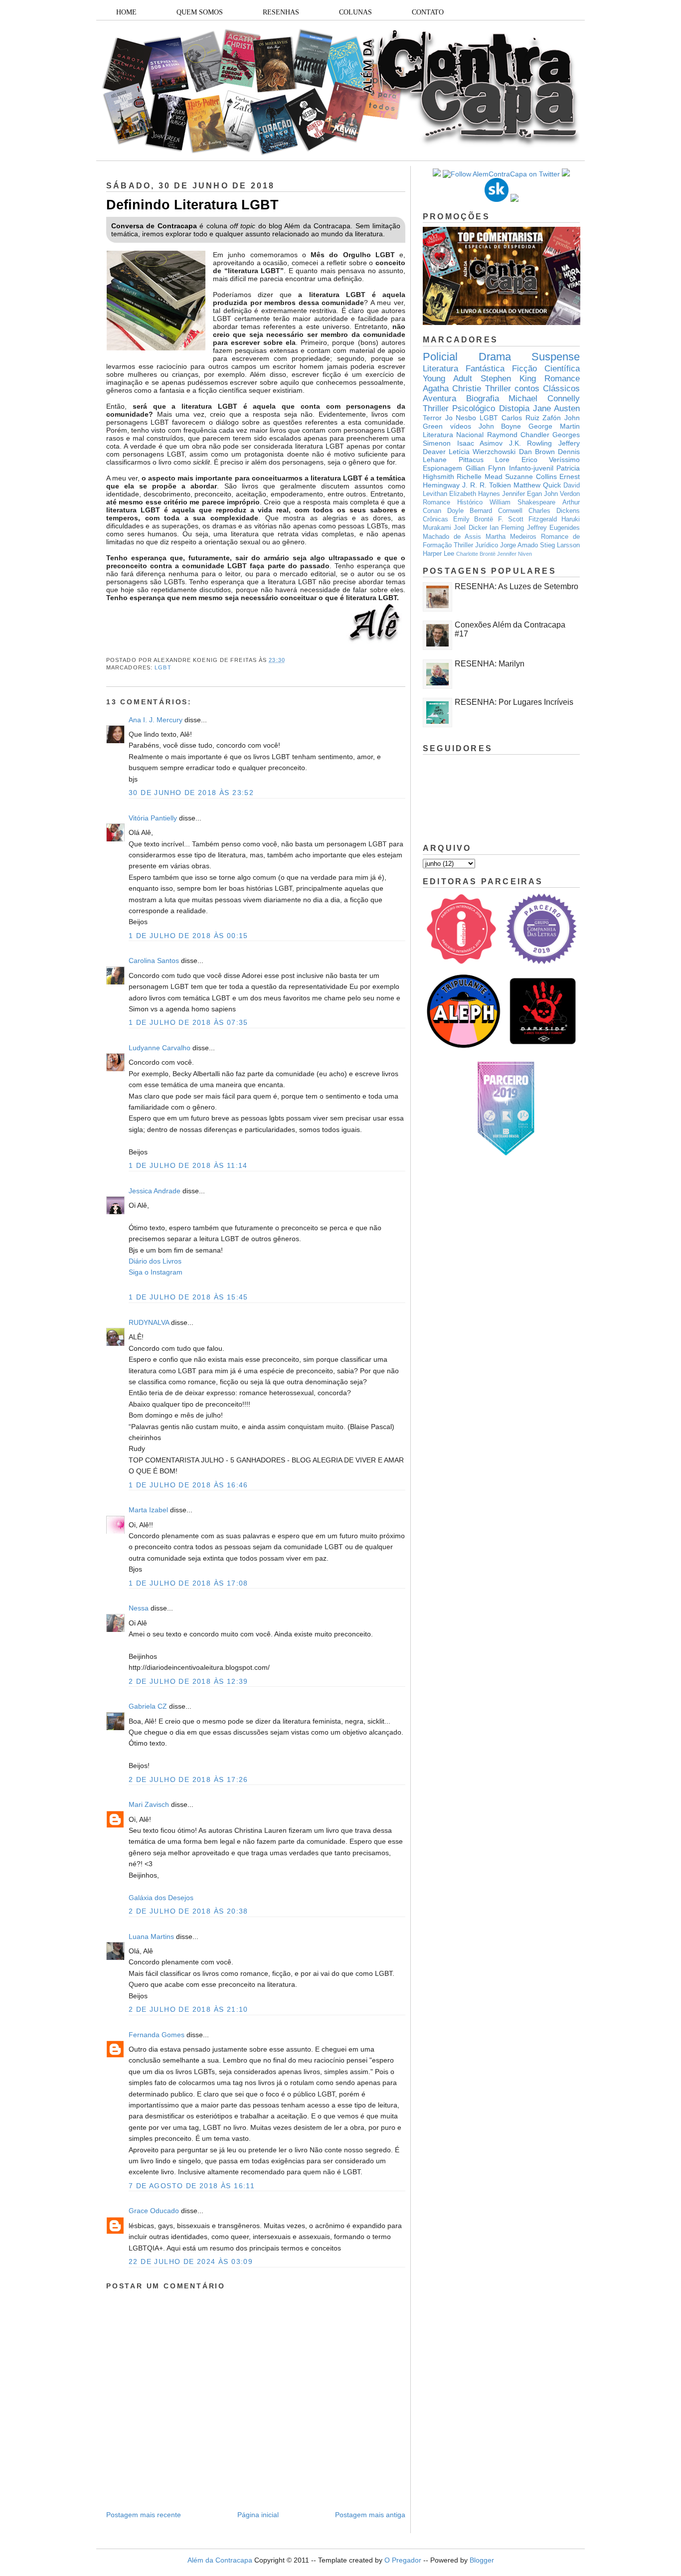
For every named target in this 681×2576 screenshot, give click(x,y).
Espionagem (442, 468)
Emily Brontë (473, 519)
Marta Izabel (148, 1510)
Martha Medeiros (511, 537)
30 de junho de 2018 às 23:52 (191, 793)
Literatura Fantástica (464, 369)
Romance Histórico (453, 502)
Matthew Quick (537, 485)
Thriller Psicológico (459, 408)
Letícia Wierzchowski (482, 452)
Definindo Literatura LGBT (192, 205)
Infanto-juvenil (531, 468)
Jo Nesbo (461, 418)
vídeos (461, 426)
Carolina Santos (154, 961)
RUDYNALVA (149, 1322)
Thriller (498, 389)
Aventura (439, 399)
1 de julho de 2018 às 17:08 (188, 1583)
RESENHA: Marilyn (490, 664)
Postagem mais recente (144, 2515)
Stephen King (508, 379)
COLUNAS (355, 12)
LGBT (163, 667)
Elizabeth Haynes (475, 494)
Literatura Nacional (453, 435)
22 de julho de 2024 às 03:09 (191, 2261)
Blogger (482, 2560)
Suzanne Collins (531, 477)
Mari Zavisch (149, 1804)
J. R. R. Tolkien (487, 485)
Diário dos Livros (155, 1261)
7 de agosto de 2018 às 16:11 (192, 2186)
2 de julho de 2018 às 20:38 (188, 1911)
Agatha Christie (452, 389)
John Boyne (500, 426)
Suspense (556, 357)
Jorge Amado (519, 545)
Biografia (483, 399)
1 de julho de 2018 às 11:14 (188, 1165)
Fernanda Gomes (157, 2035)
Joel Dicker (470, 528)
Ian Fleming (507, 528)
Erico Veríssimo (551, 460)
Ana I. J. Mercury (156, 720)
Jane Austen (556, 408)
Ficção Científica (546, 369)
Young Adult (447, 379)
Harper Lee (438, 554)
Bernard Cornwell (496, 511)
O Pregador (403, 2560)
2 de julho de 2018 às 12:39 (188, 1681)
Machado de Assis (452, 537)
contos (527, 389)
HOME (126, 12)
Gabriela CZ (148, 1706)
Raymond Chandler (518, 435)
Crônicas (435, 519)
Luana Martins (151, 1936)
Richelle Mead (479, 477)
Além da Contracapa (220, 2560)
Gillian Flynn (486, 468)
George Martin (554, 426)
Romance (562, 379)
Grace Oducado (154, 2211)
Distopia (514, 408)
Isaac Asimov (480, 443)
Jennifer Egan (522, 494)
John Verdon (562, 494)
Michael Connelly (544, 399)
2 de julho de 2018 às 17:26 (188, 1779)
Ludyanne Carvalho (160, 1048)
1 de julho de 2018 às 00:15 (188, 936)
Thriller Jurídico (476, 545)
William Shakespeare (522, 502)
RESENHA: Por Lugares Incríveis (514, 702)
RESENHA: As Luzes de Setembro (516, 586)
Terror (432, 418)
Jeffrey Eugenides (553, 528)
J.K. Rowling (531, 443)
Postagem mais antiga (370, 2515)
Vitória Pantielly (153, 818)
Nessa (139, 1608)
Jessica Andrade (155, 1191)
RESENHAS (281, 12)
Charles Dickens (554, 511)
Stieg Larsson (560, 545)
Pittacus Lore (484, 460)
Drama (495, 357)
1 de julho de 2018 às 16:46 (188, 1485)
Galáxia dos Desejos (161, 1898)
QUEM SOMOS (200, 12)
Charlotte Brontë (476, 554)
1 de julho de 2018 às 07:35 (188, 1022)
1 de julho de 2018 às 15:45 (188, 1297)
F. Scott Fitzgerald (527, 519)
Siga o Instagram (156, 1272)
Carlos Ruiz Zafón (531, 418)
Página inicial (258, 2515)
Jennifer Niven (514, 554)
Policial (440, 357)
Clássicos (561, 389)
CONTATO (428, 12)
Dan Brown (537, 452)
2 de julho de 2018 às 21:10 (188, 2009)
